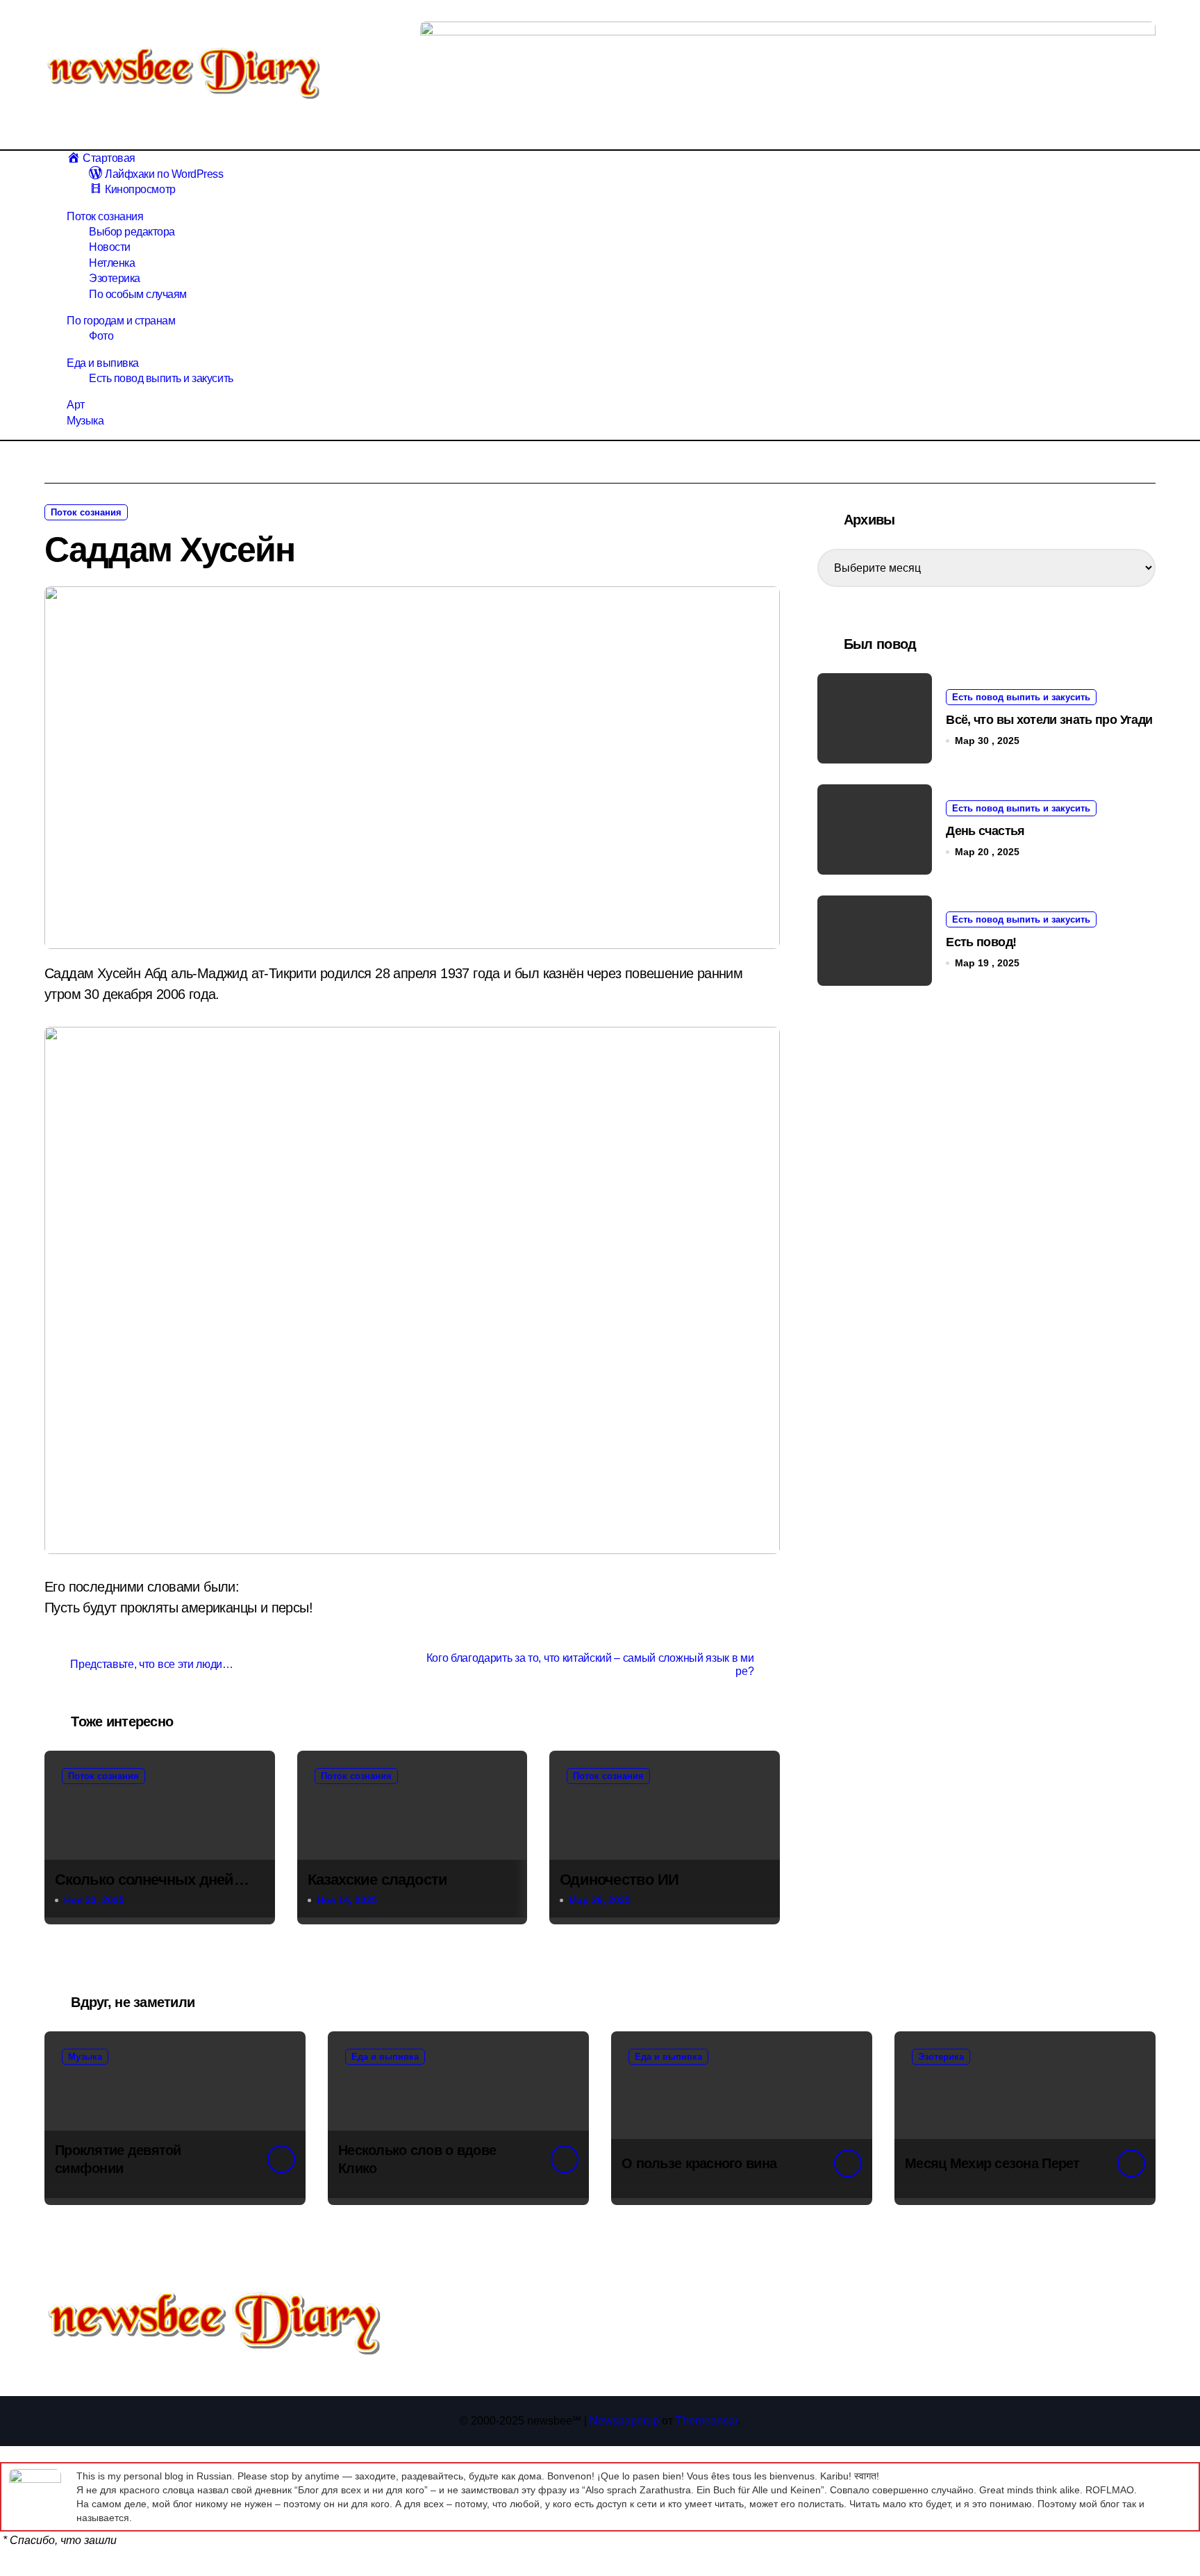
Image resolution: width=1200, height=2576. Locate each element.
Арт (76, 405)
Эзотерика (115, 278)
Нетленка (112, 263)
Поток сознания (105, 216)
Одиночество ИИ (619, 1880)
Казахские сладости (378, 1880)
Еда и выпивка (103, 363)
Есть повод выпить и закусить (161, 378)
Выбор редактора (132, 232)
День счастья (985, 831)
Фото (101, 336)
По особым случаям (138, 294)
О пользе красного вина (699, 2163)
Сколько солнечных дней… (152, 1880)
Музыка (85, 421)
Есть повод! (981, 942)
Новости (110, 247)
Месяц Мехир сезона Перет (992, 2163)
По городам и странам (121, 321)
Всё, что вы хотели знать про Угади (1049, 720)
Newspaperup (624, 2421)
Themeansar (707, 2421)
